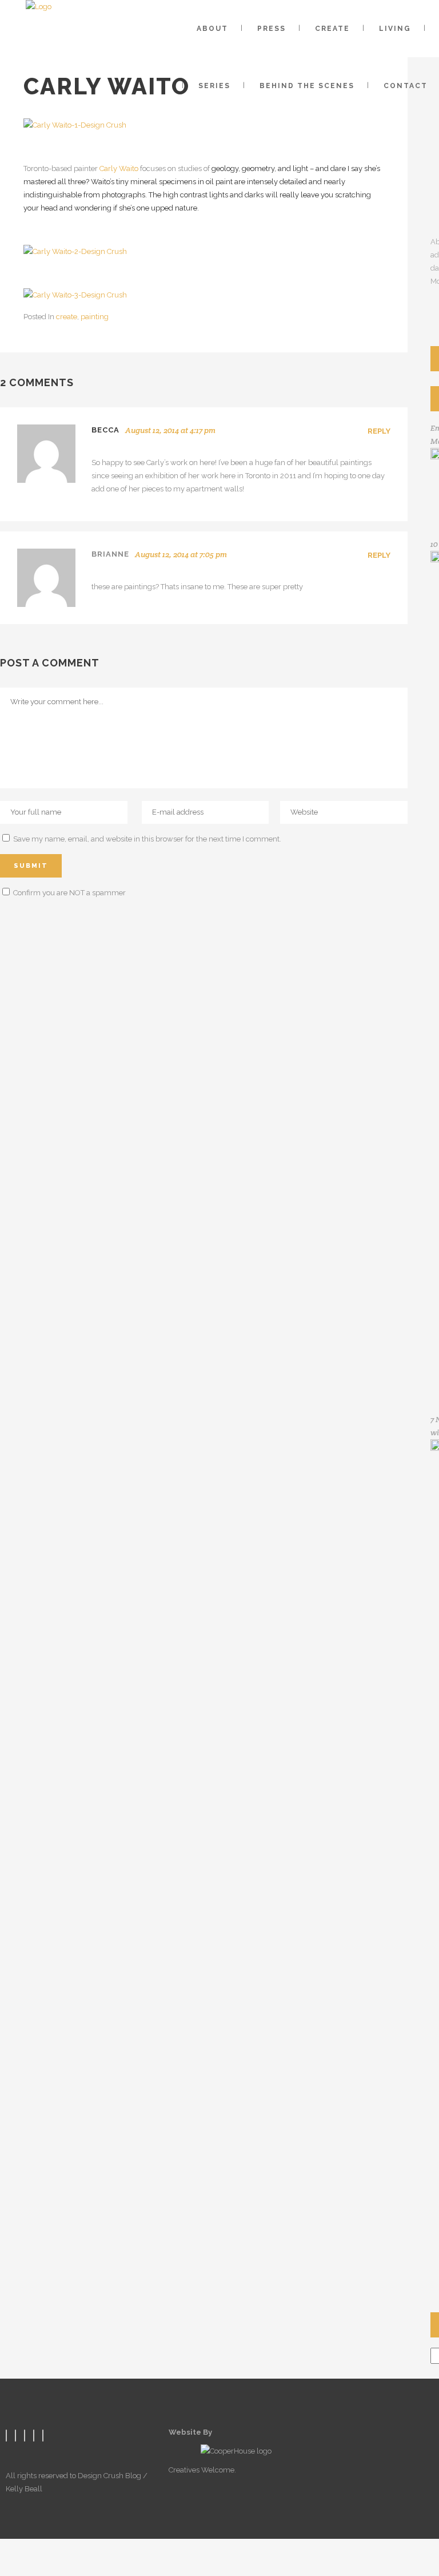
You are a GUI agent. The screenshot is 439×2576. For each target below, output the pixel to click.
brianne (110, 554)
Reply (379, 431)
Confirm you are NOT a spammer (69, 893)
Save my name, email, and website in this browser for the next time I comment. (147, 839)
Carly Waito (119, 168)
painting (95, 317)
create (67, 317)
